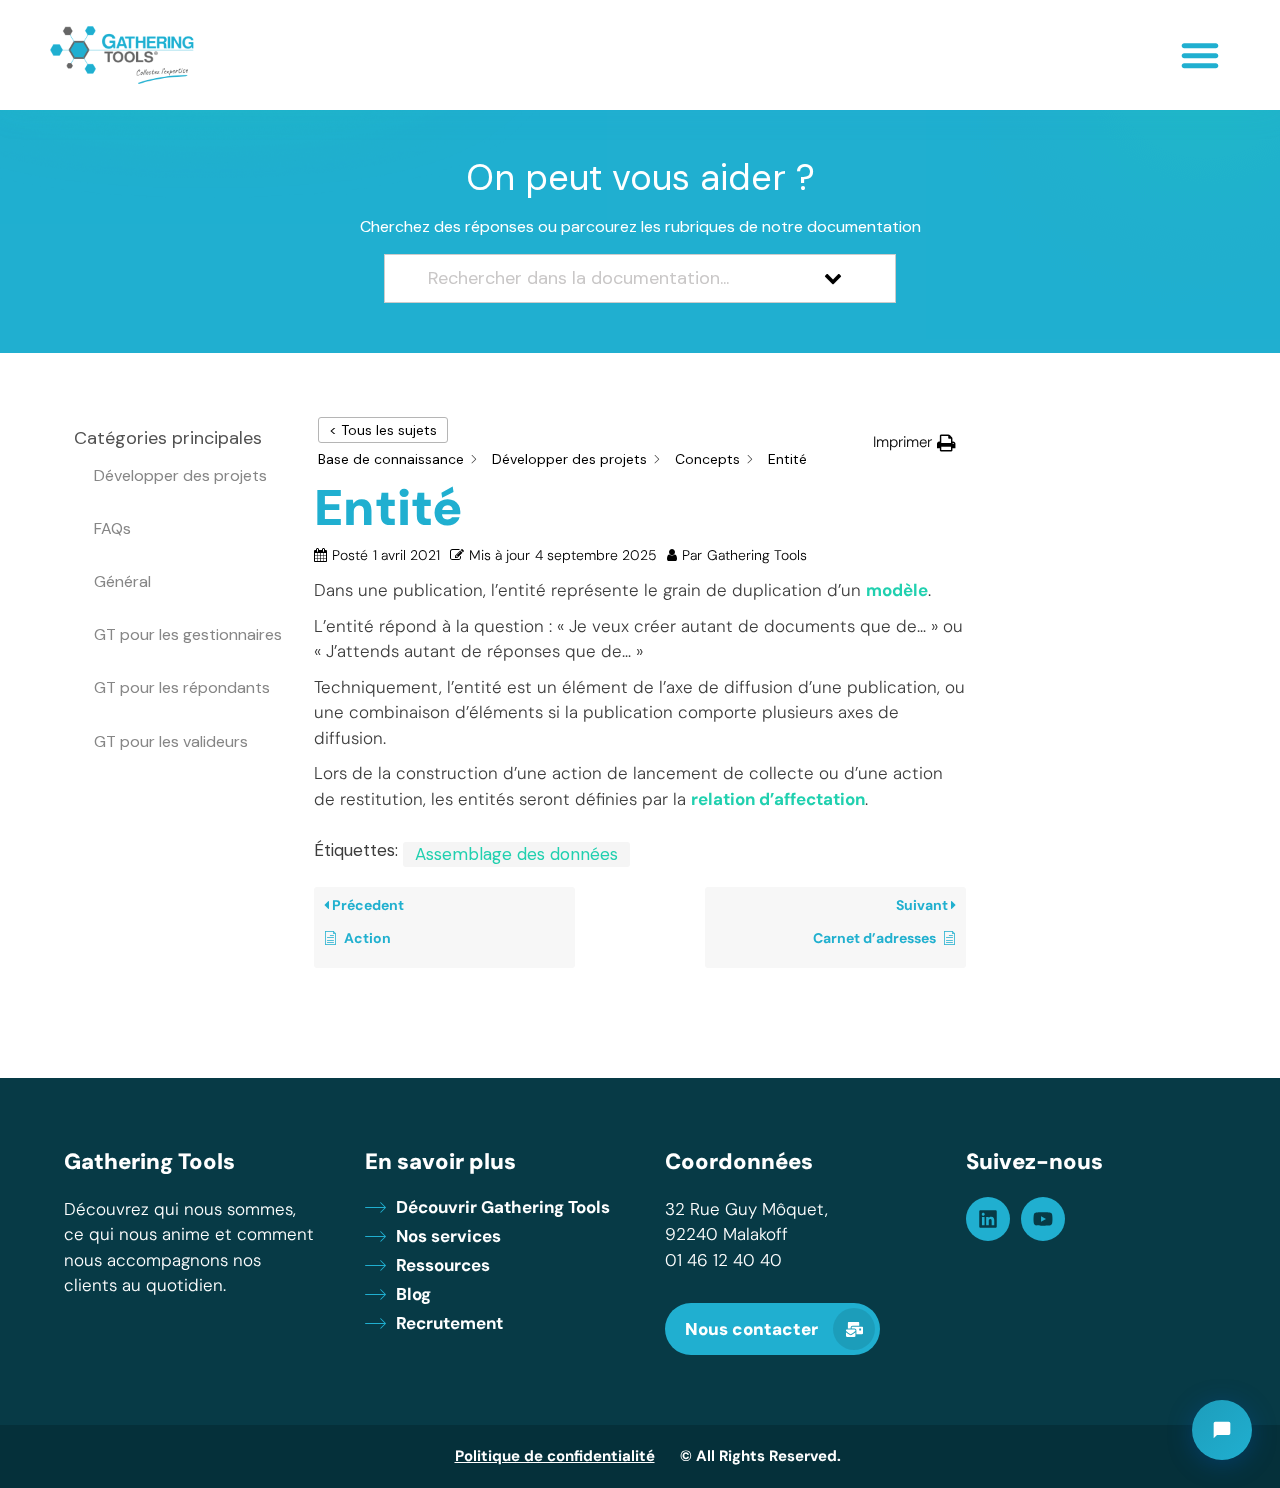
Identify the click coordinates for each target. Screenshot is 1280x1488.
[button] (1200, 55)
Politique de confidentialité (555, 1456)
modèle (897, 590)
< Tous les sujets (383, 430)
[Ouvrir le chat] (1222, 1430)
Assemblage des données (516, 854)
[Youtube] (1043, 1219)
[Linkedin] (988, 1219)
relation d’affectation (778, 799)
